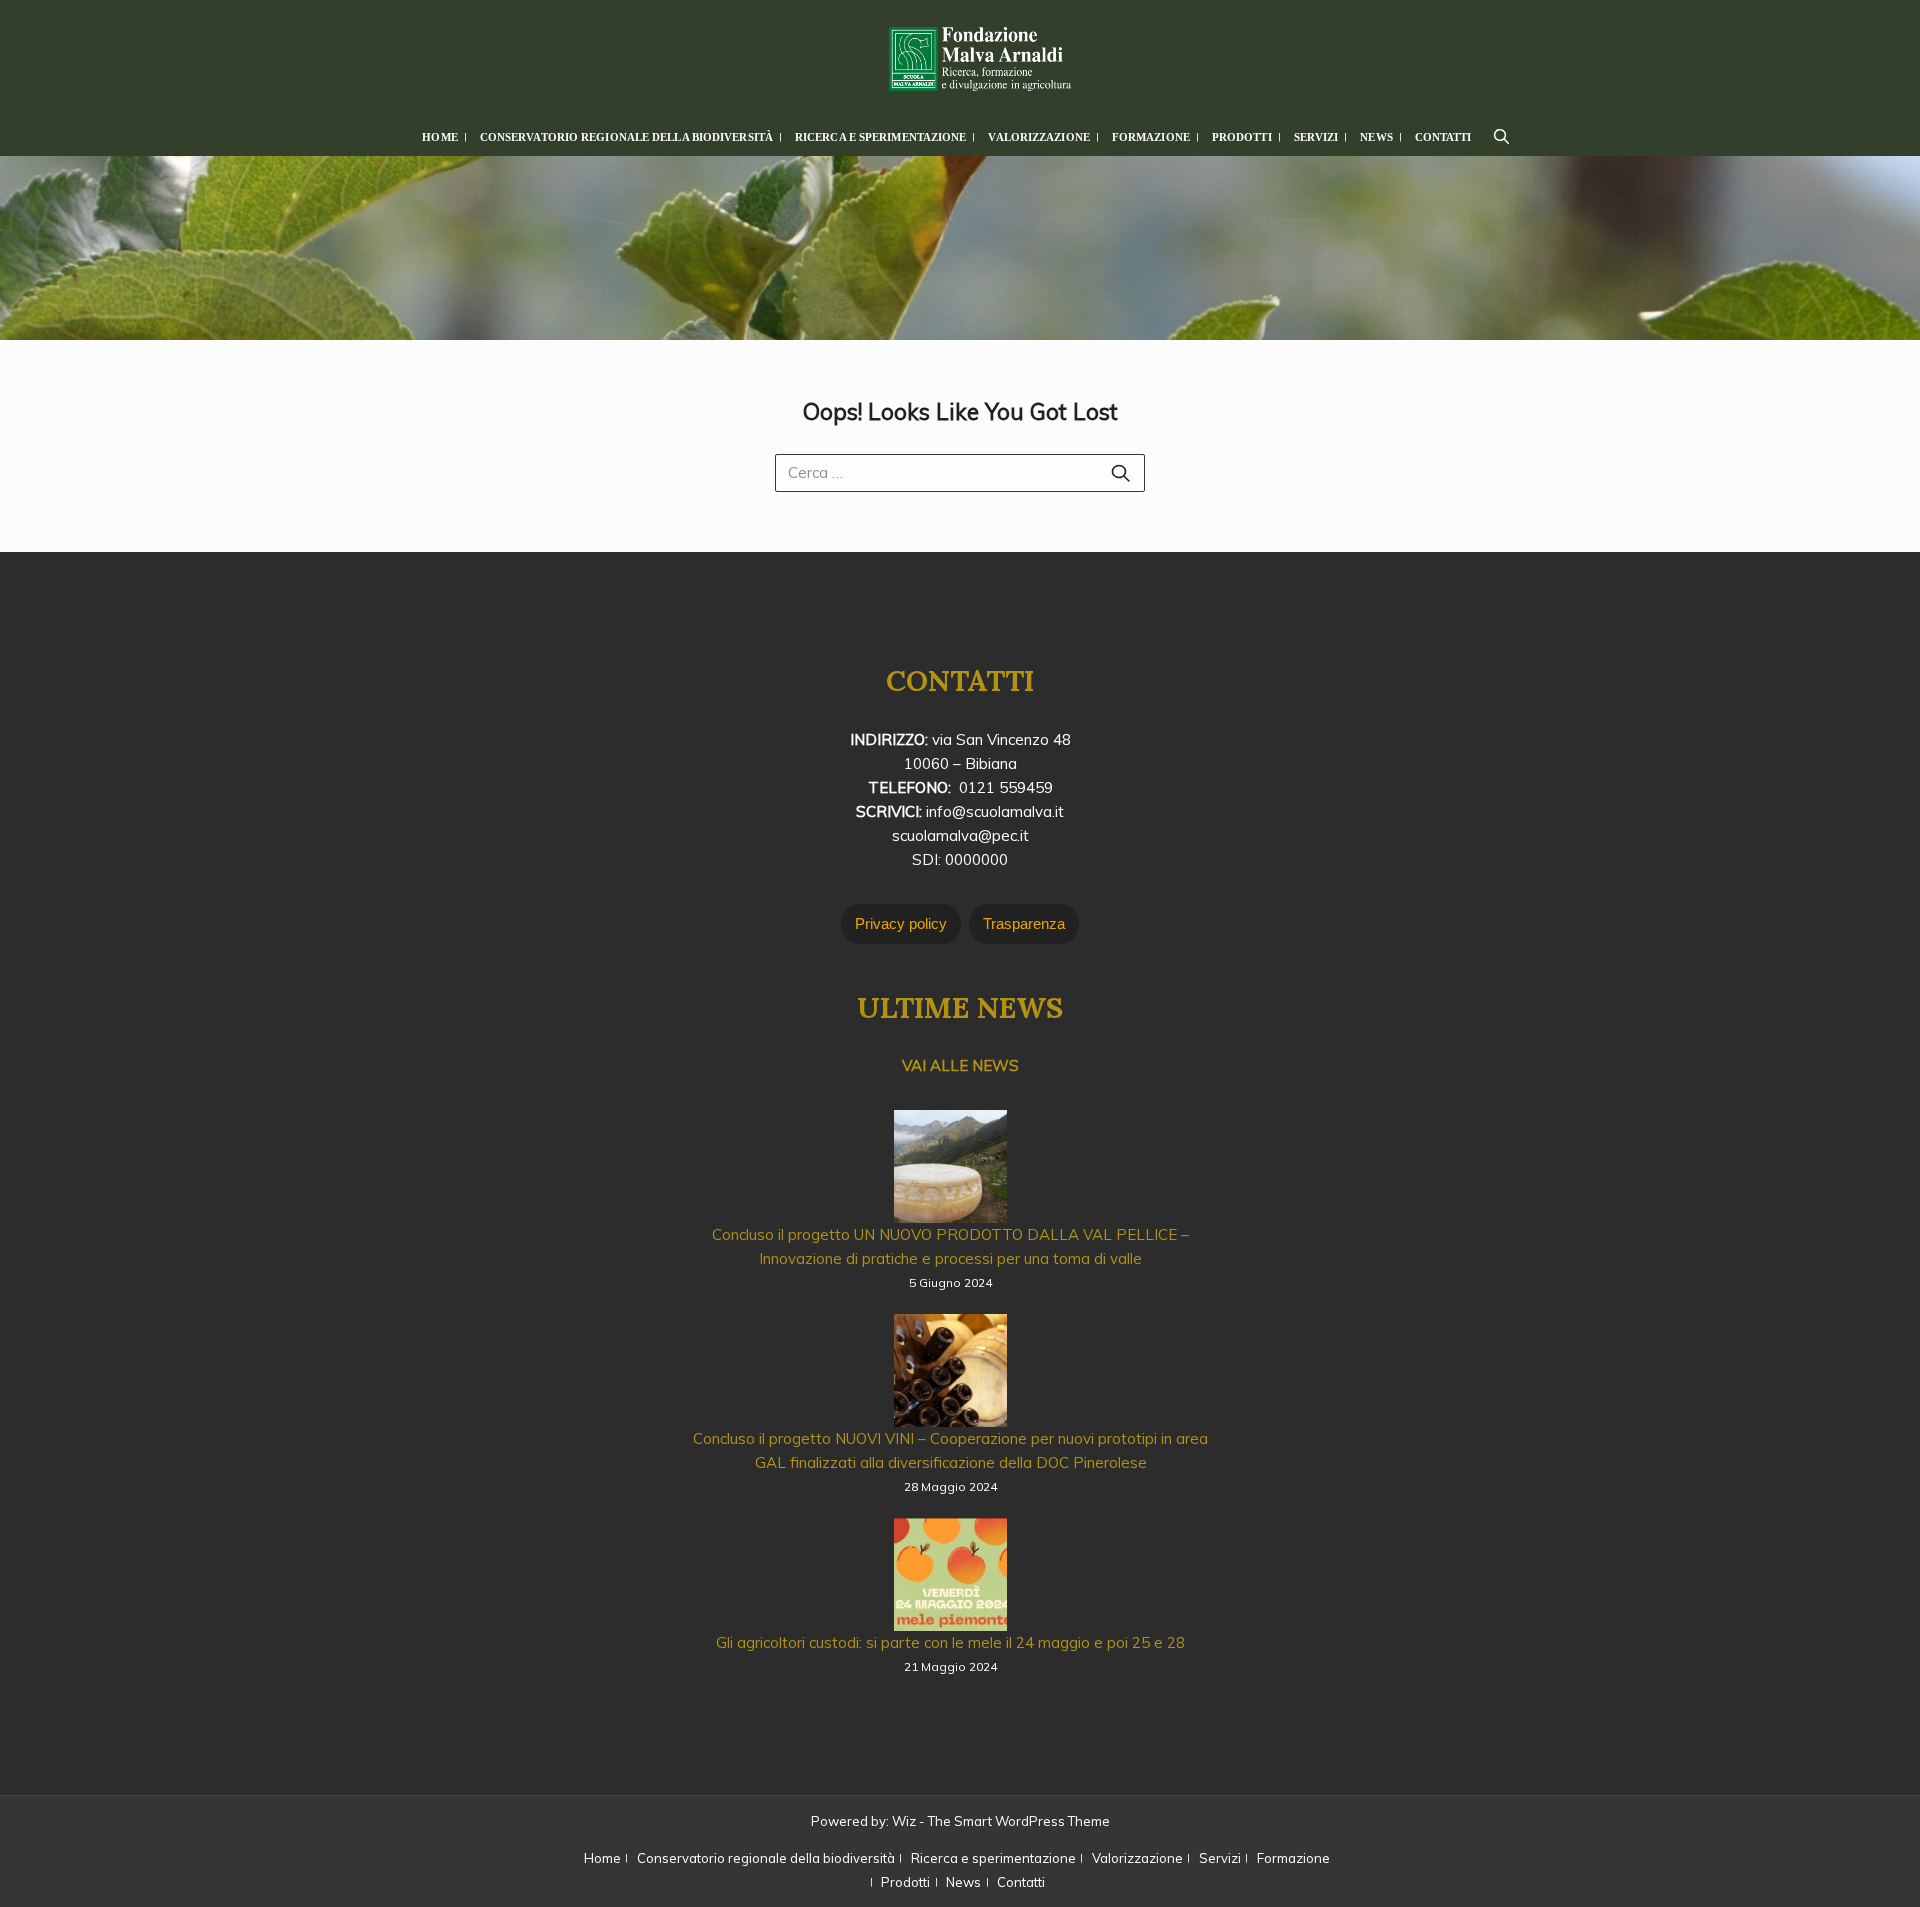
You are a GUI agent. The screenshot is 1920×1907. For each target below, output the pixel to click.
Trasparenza (1024, 923)
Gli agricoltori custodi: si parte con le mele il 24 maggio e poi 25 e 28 (950, 1642)
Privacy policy (901, 923)
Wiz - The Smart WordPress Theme (1001, 1821)
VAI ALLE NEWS (960, 1065)
